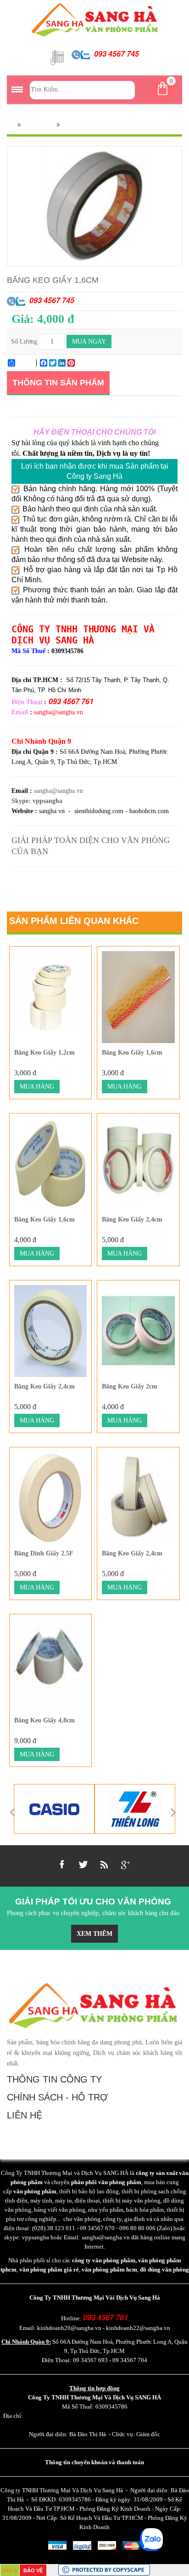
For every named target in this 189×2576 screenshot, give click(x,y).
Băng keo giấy (83, 125)
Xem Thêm (94, 1934)
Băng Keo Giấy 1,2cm (44, 1053)
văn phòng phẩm (35, 2191)
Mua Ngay (89, 341)
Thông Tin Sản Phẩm (58, 383)
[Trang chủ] (10, 125)
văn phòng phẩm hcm (109, 2269)
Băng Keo (39, 125)
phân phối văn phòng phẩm (106, 2182)
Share (25, 363)
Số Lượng (24, 341)
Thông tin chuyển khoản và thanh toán (94, 2462)
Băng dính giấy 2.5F (44, 1553)
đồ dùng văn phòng (164, 2269)
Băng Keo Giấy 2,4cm (132, 1219)
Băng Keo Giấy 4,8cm (44, 1720)
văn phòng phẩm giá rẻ (49, 2269)
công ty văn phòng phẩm (104, 2260)
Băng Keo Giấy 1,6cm (132, 1053)
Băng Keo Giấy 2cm (130, 1386)
